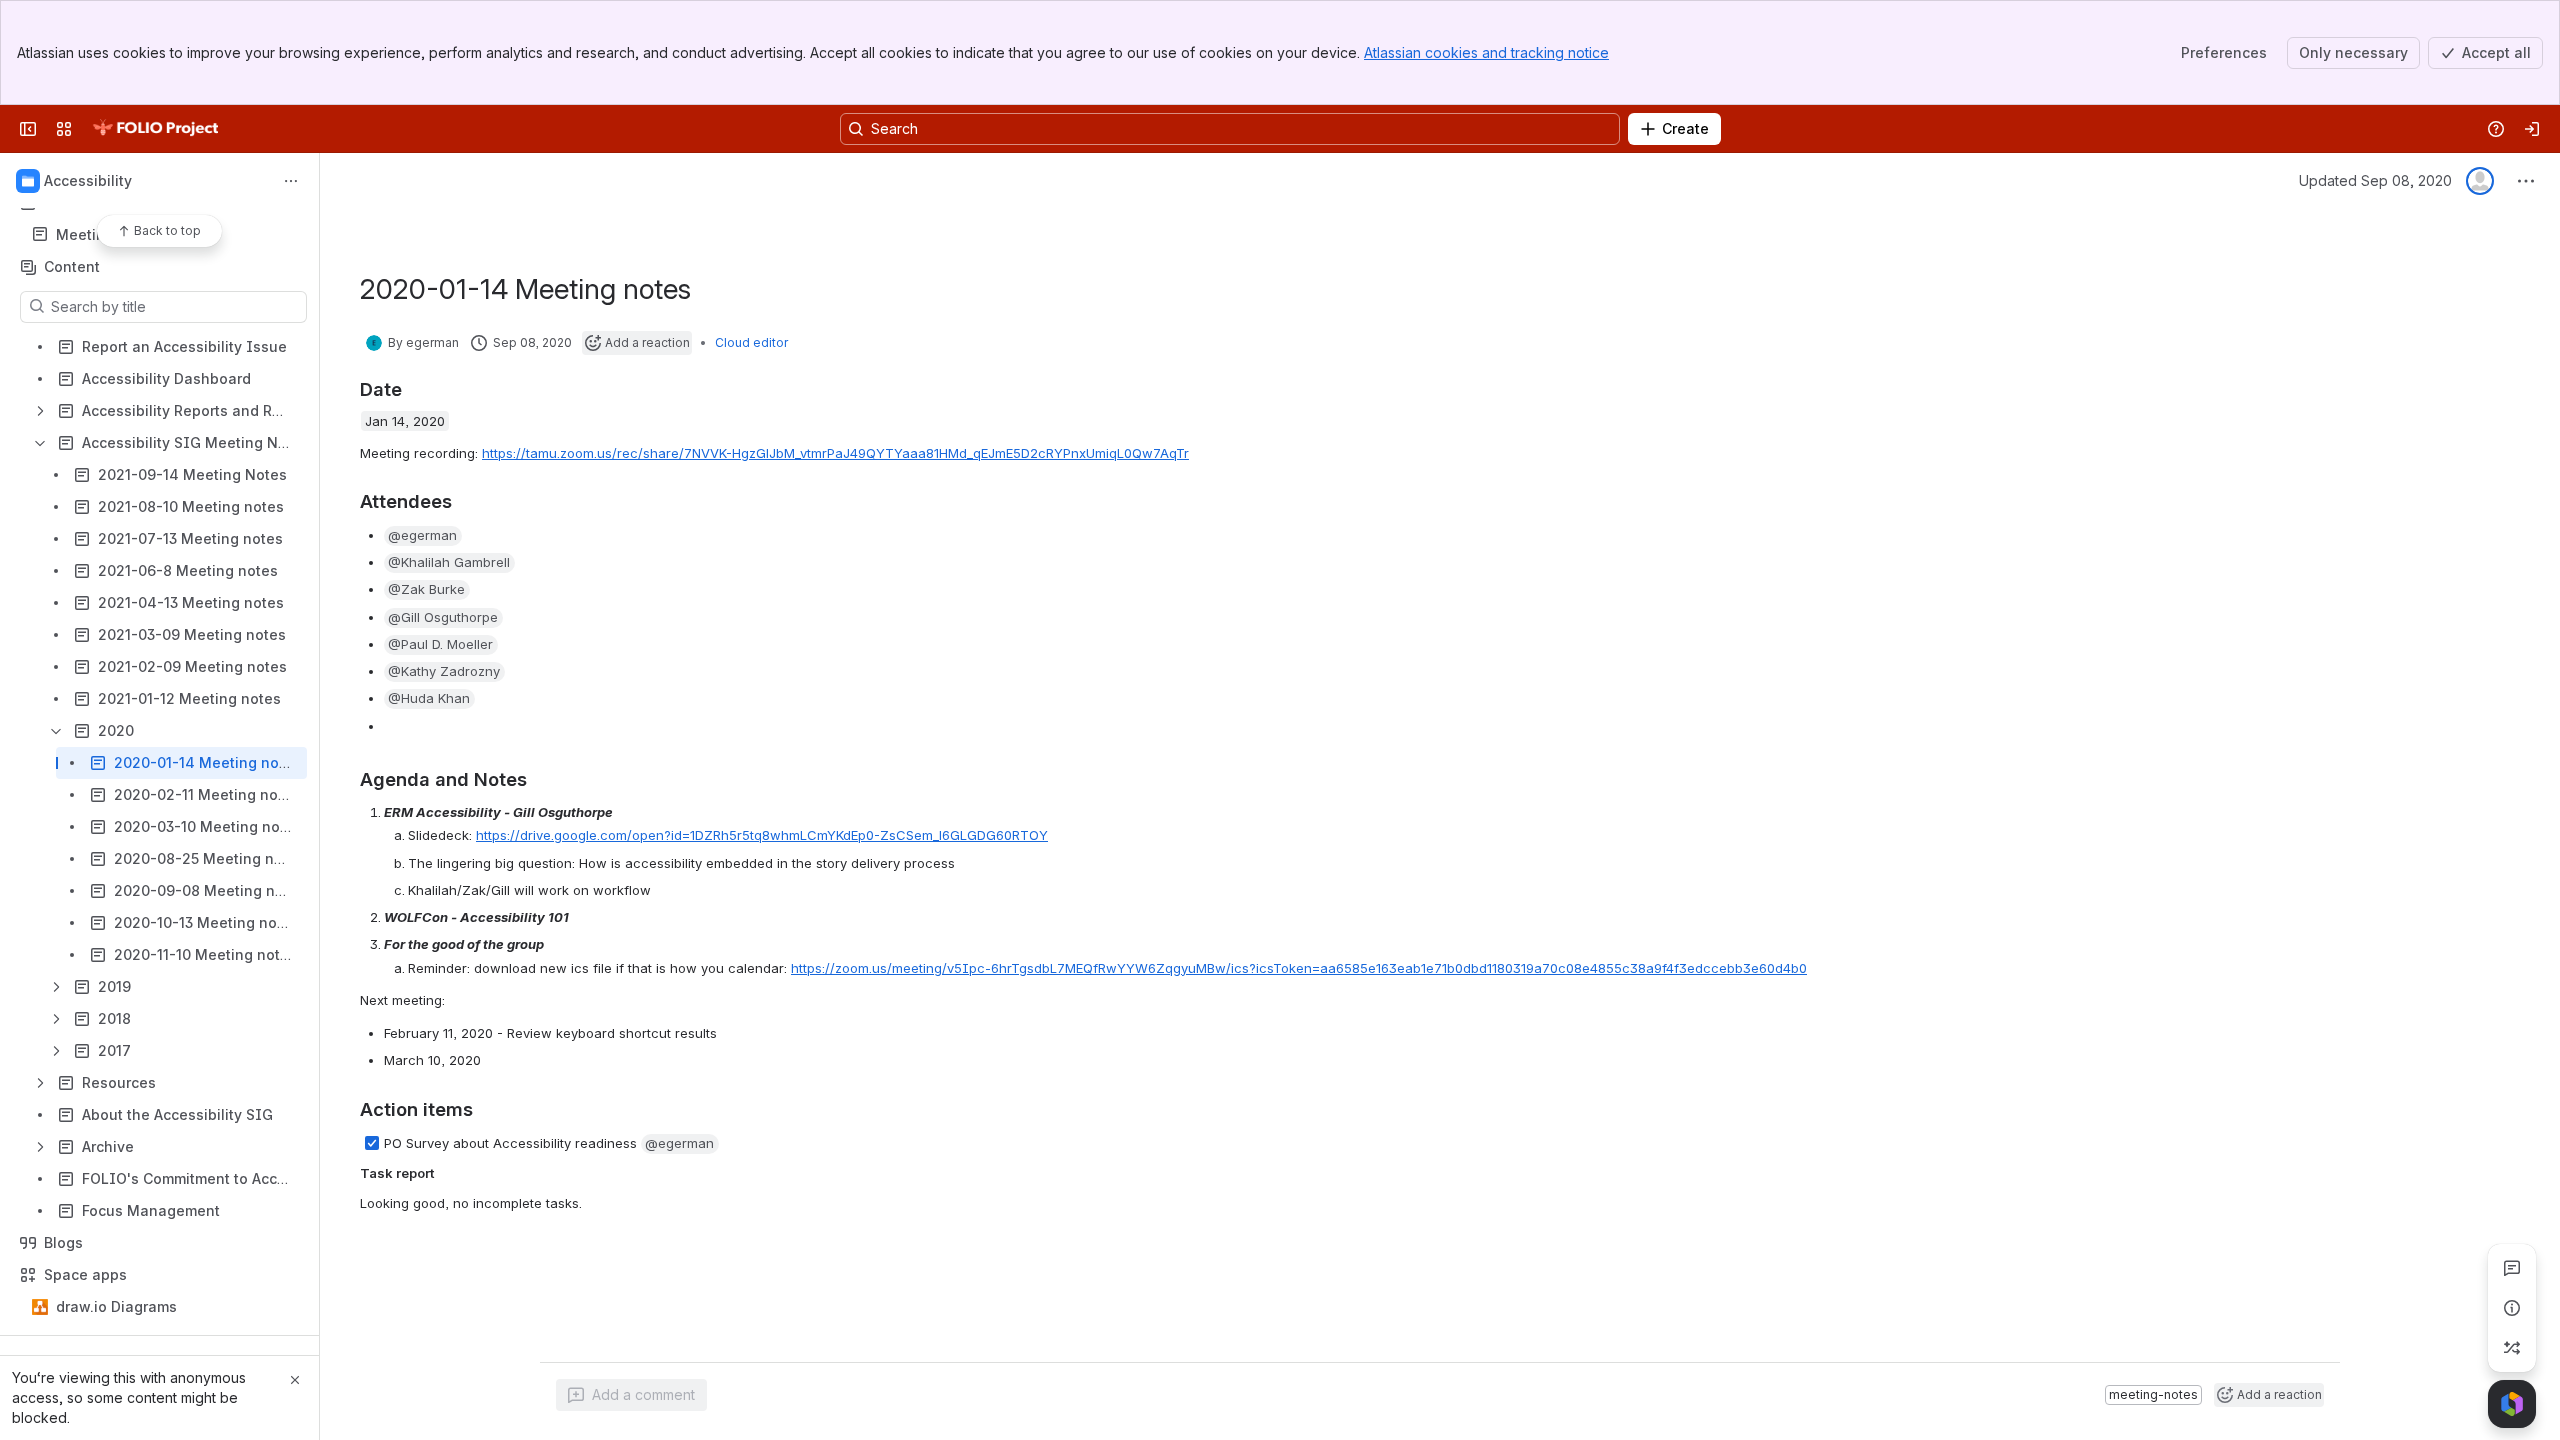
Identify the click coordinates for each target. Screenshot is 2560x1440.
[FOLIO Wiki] (155, 129)
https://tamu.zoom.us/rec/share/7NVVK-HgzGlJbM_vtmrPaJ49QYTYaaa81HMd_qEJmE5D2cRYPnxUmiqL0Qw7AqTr (835, 453)
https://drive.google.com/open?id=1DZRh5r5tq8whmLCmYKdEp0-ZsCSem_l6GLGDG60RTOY (762, 835)
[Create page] (2512, 1348)
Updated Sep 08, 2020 (2375, 180)
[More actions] (291, 181)
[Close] (295, 1380)
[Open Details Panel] (2512, 1308)
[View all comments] (2512, 1268)
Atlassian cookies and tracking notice (1486, 52)
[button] (423, 536)
